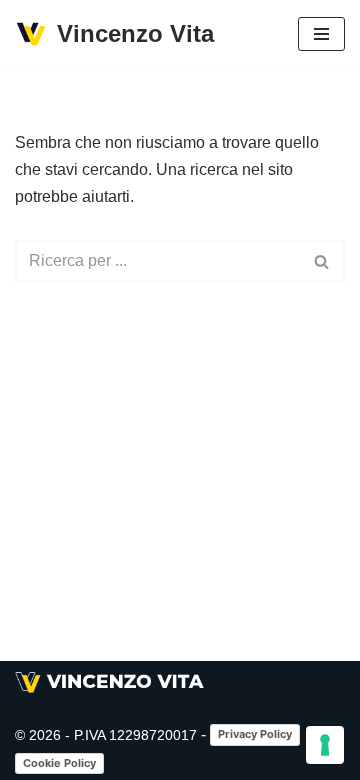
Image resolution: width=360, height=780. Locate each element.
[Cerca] (322, 261)
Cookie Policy (59, 763)
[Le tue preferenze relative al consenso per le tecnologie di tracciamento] (325, 745)
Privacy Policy (255, 734)
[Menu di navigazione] (321, 34)
